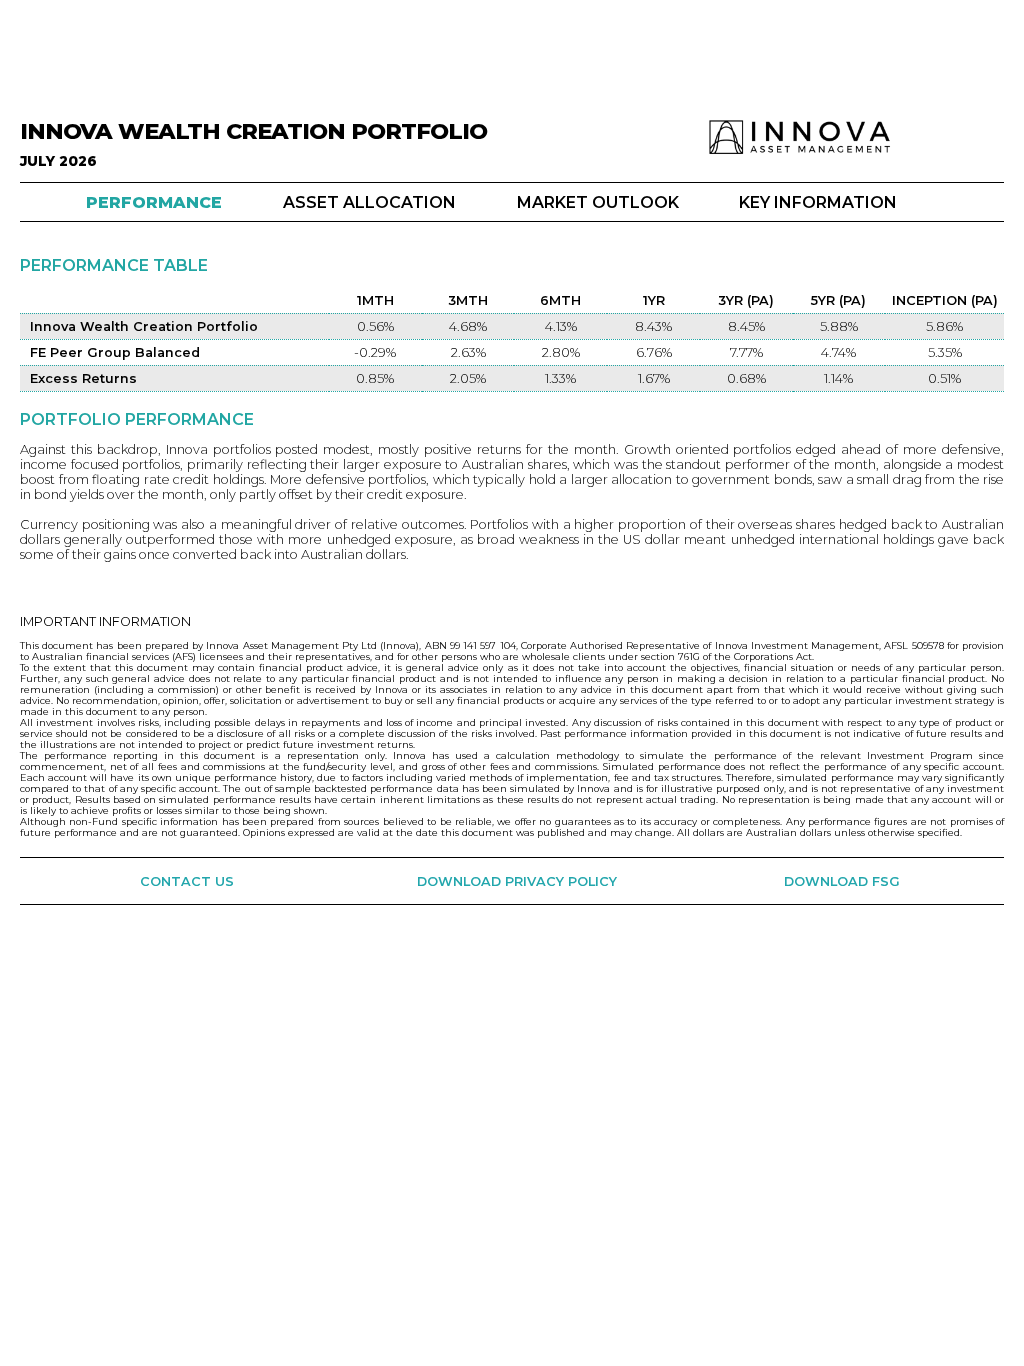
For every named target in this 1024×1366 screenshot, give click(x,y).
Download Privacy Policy (517, 881)
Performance (154, 202)
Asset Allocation (369, 202)
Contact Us (187, 881)
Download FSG (842, 881)
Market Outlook (598, 202)
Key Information (818, 202)
